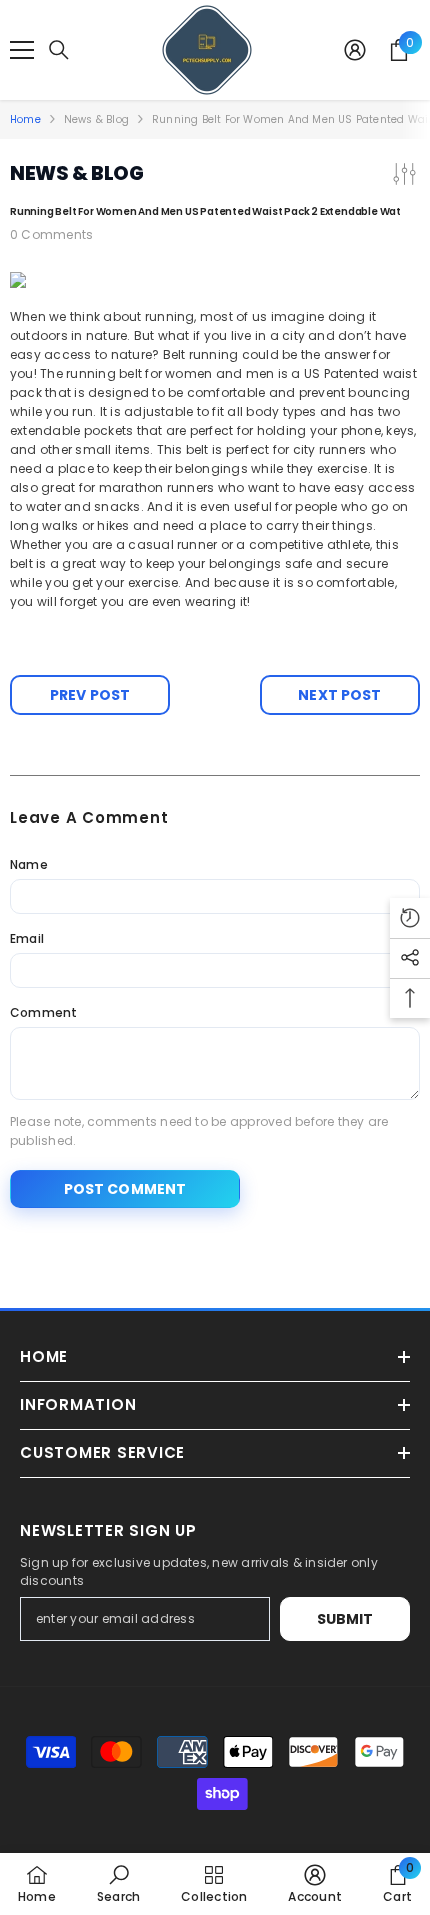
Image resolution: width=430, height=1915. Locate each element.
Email (27, 938)
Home (25, 119)
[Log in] (355, 50)
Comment (44, 1012)
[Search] (59, 50)
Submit (345, 1619)
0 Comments (51, 234)
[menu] (22, 50)
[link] (118, 1883)
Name (29, 864)
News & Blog (96, 119)
